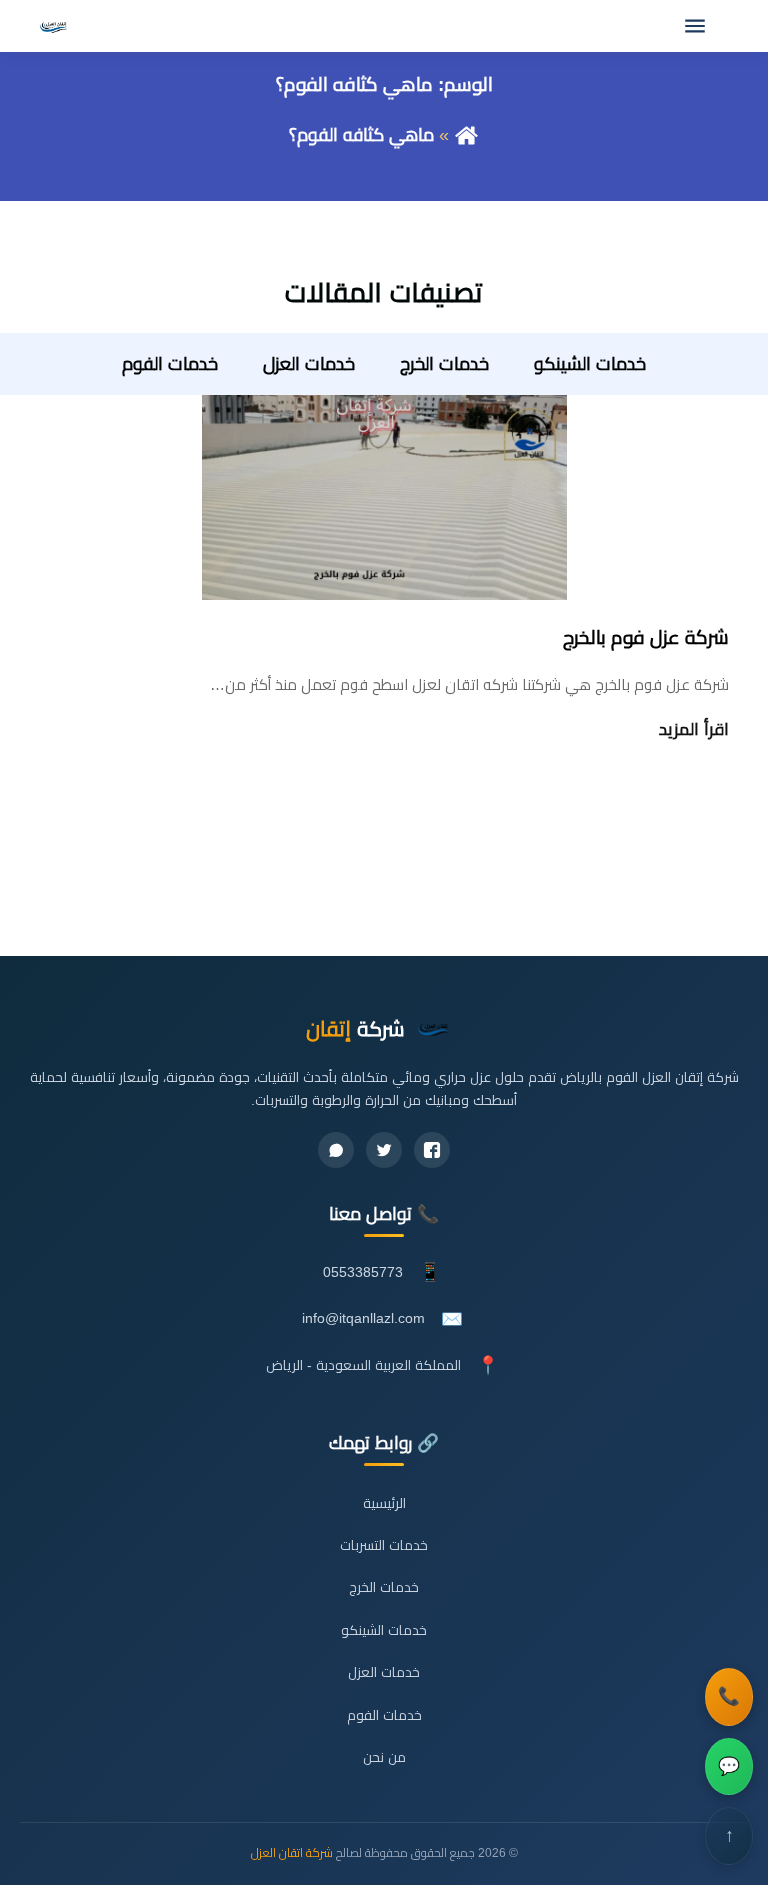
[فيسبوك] (432, 1150)
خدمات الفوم (170, 364)
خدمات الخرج (444, 364)
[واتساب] (336, 1150)
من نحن (384, 1757)
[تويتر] (384, 1150)
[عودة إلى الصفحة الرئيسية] (466, 135)
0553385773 (363, 1272)
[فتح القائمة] (695, 26)
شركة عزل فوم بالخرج (646, 637)
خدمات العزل (309, 364)
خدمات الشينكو (590, 364)
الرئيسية (384, 1503)
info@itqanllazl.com (363, 1318)
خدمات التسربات (384, 1545)
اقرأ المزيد (694, 729)
